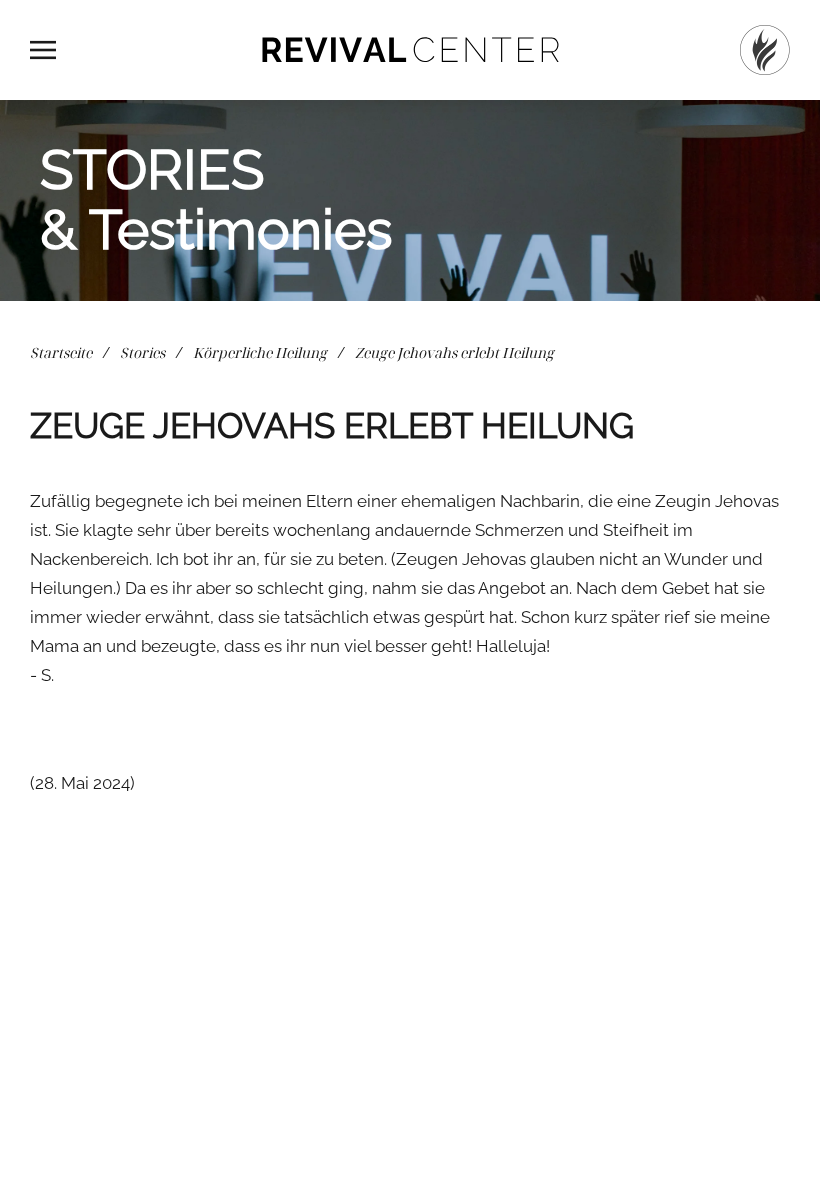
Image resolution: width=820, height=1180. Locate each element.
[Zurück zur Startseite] (410, 50)
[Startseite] (765, 50)
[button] (43, 50)
